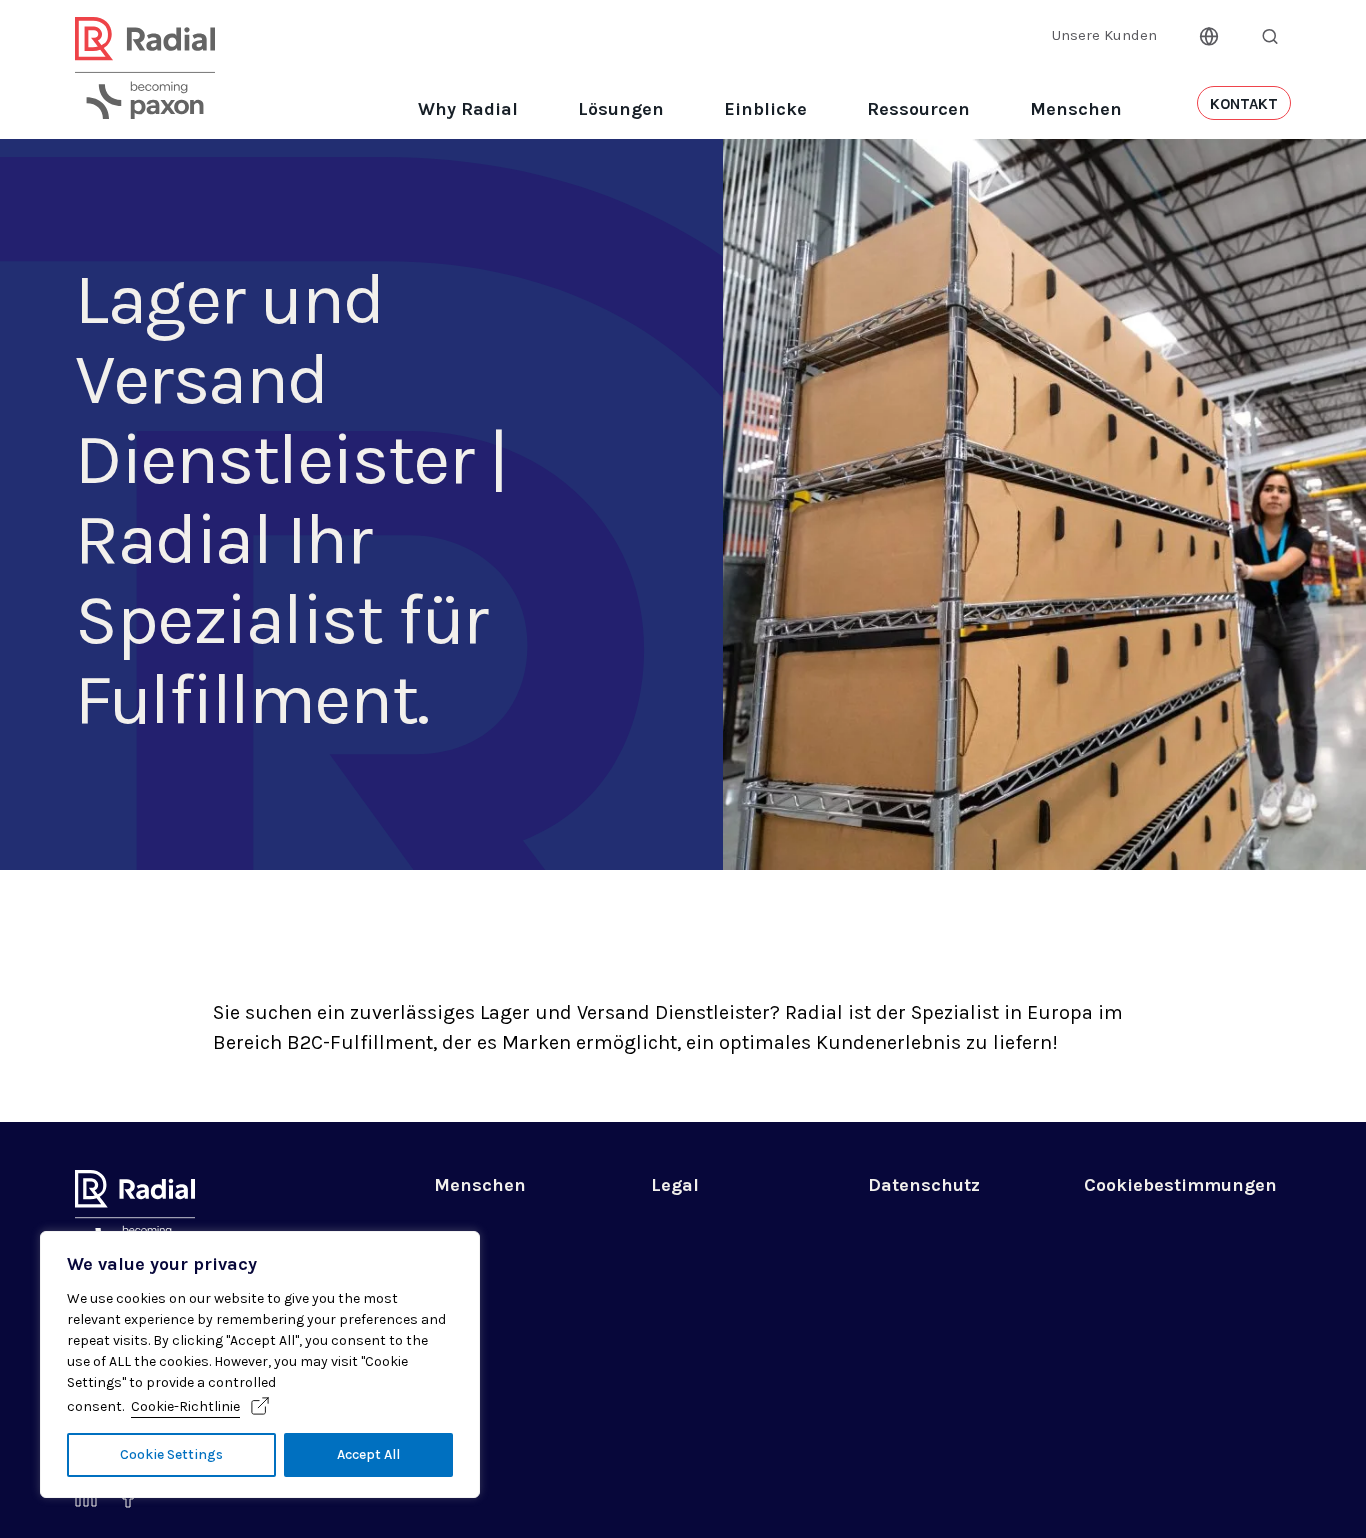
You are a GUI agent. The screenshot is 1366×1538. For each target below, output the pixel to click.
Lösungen (621, 109)
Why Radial (468, 109)
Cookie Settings (171, 1454)
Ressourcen (918, 109)
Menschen (1076, 109)
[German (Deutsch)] (1209, 34)
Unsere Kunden (1104, 35)
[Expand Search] (1270, 36)
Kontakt (1244, 104)
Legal (675, 1185)
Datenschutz (924, 1185)
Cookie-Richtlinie (185, 1406)
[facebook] (128, 1501)
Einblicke (765, 109)
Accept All (368, 1454)
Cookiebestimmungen (1180, 1185)
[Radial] (145, 93)
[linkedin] (86, 1501)
